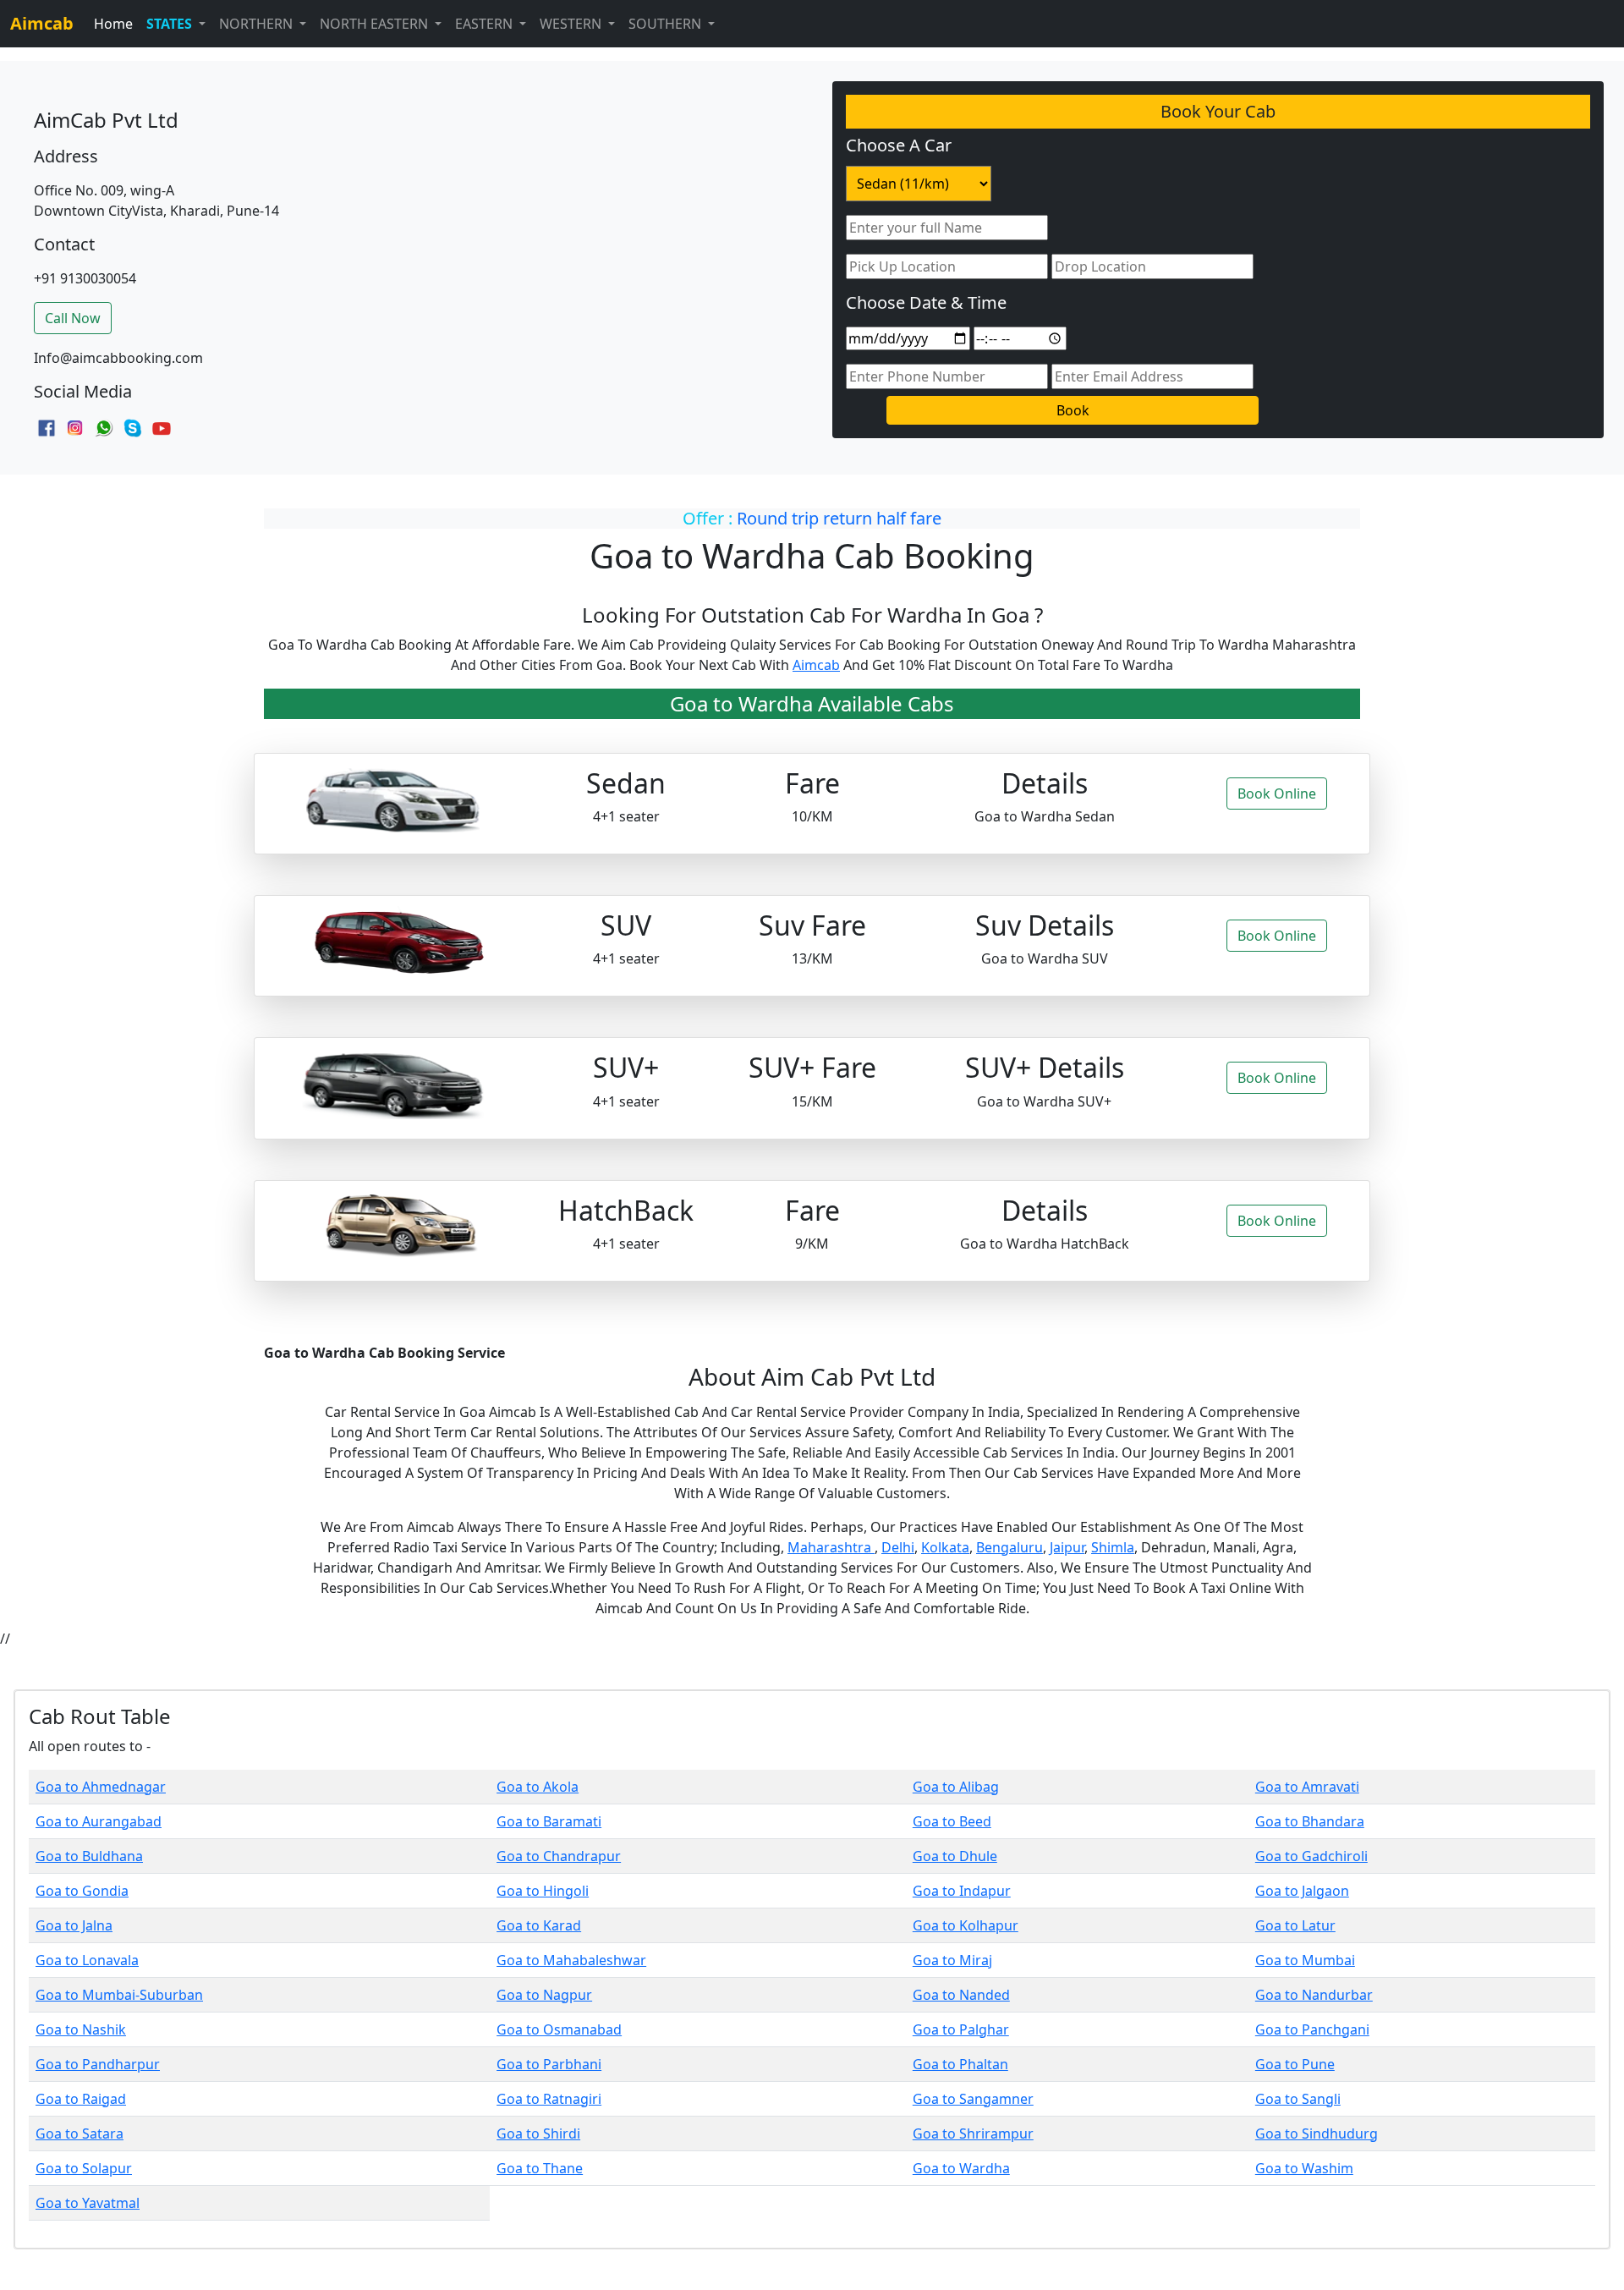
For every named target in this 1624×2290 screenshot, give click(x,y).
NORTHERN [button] (258, 24)
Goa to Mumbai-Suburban (119, 1995)
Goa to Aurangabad (99, 1821)
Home (113, 24)
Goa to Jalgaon (1302, 1891)
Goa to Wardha (961, 2168)
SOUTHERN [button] (667, 24)
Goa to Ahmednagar (101, 1787)
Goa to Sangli (1298, 2099)
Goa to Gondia (82, 1891)
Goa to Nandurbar (1314, 1995)
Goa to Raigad (81, 2099)
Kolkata (945, 1547)
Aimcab (816, 665)
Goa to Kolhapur (966, 1925)
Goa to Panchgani (1312, 2029)
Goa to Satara (80, 2133)
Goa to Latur (1295, 1925)
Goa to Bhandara (1310, 1821)
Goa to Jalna (74, 1925)
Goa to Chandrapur (559, 1856)
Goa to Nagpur (544, 1995)
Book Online (1277, 794)
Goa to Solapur (84, 2168)
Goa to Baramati (549, 1821)
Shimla (1113, 1547)
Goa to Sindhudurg (1317, 2133)
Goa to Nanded (961, 1995)
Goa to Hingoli (543, 1891)
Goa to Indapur (962, 1891)
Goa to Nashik (81, 2029)
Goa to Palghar (961, 2029)
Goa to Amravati (1307, 1787)
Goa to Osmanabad (559, 2029)
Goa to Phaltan (960, 2064)
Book (1073, 410)
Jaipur (1067, 1547)
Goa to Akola (538, 1787)
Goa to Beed (952, 1821)
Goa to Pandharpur (98, 2064)
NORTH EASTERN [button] (376, 24)
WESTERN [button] (572, 24)
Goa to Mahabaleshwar (571, 1960)
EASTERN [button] (486, 24)
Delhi (898, 1547)
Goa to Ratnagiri (549, 2099)
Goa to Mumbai (1305, 1960)
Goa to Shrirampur (973, 2133)
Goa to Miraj (952, 1960)
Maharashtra (831, 1547)
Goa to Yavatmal (88, 2203)
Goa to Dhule (955, 1856)
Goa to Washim (1304, 2168)
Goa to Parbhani (549, 2064)
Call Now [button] (73, 318)
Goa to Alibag (956, 1787)
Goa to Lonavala (87, 1960)
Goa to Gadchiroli (1311, 1856)
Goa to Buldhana (89, 1856)
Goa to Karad (539, 1925)
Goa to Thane (540, 2168)
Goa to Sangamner (973, 2099)
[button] (176, 24)
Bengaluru (1010, 1547)
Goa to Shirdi (538, 2133)
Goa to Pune (1295, 2064)
